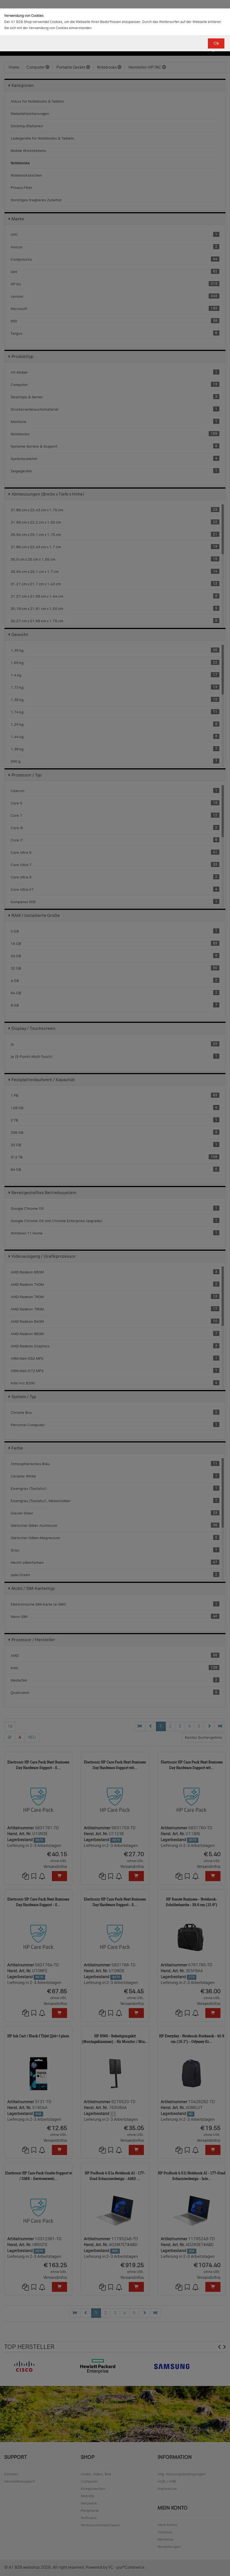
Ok (216, 43)
